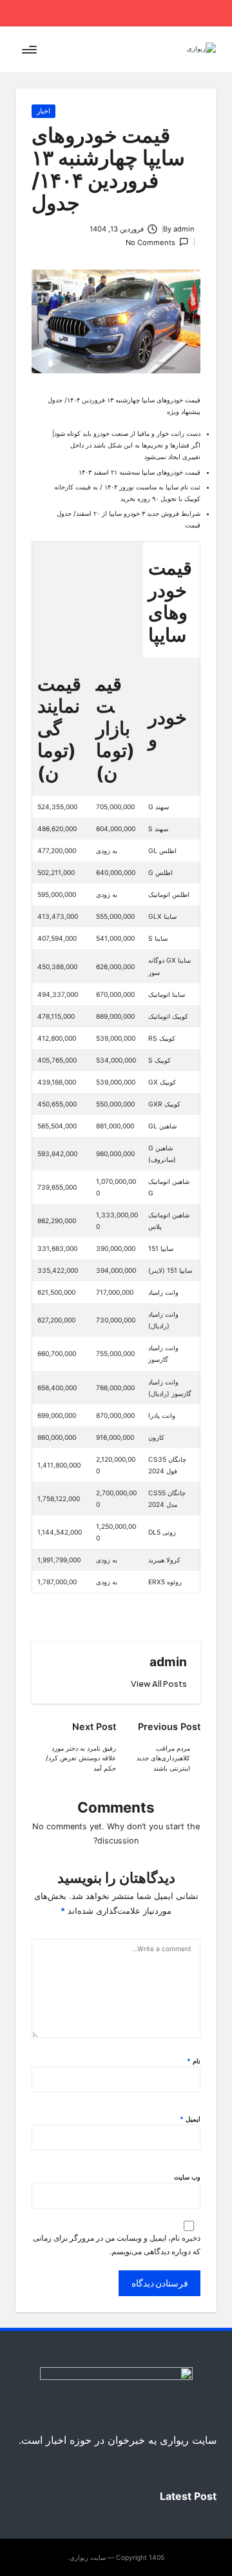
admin (168, 1662)
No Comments (150, 242)
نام (194, 2061)
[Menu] (30, 49)
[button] (159, 1684)
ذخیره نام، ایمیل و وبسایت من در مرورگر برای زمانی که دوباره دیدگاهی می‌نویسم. (117, 2245)
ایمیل (190, 2119)
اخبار (43, 111)
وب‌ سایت (187, 2177)
